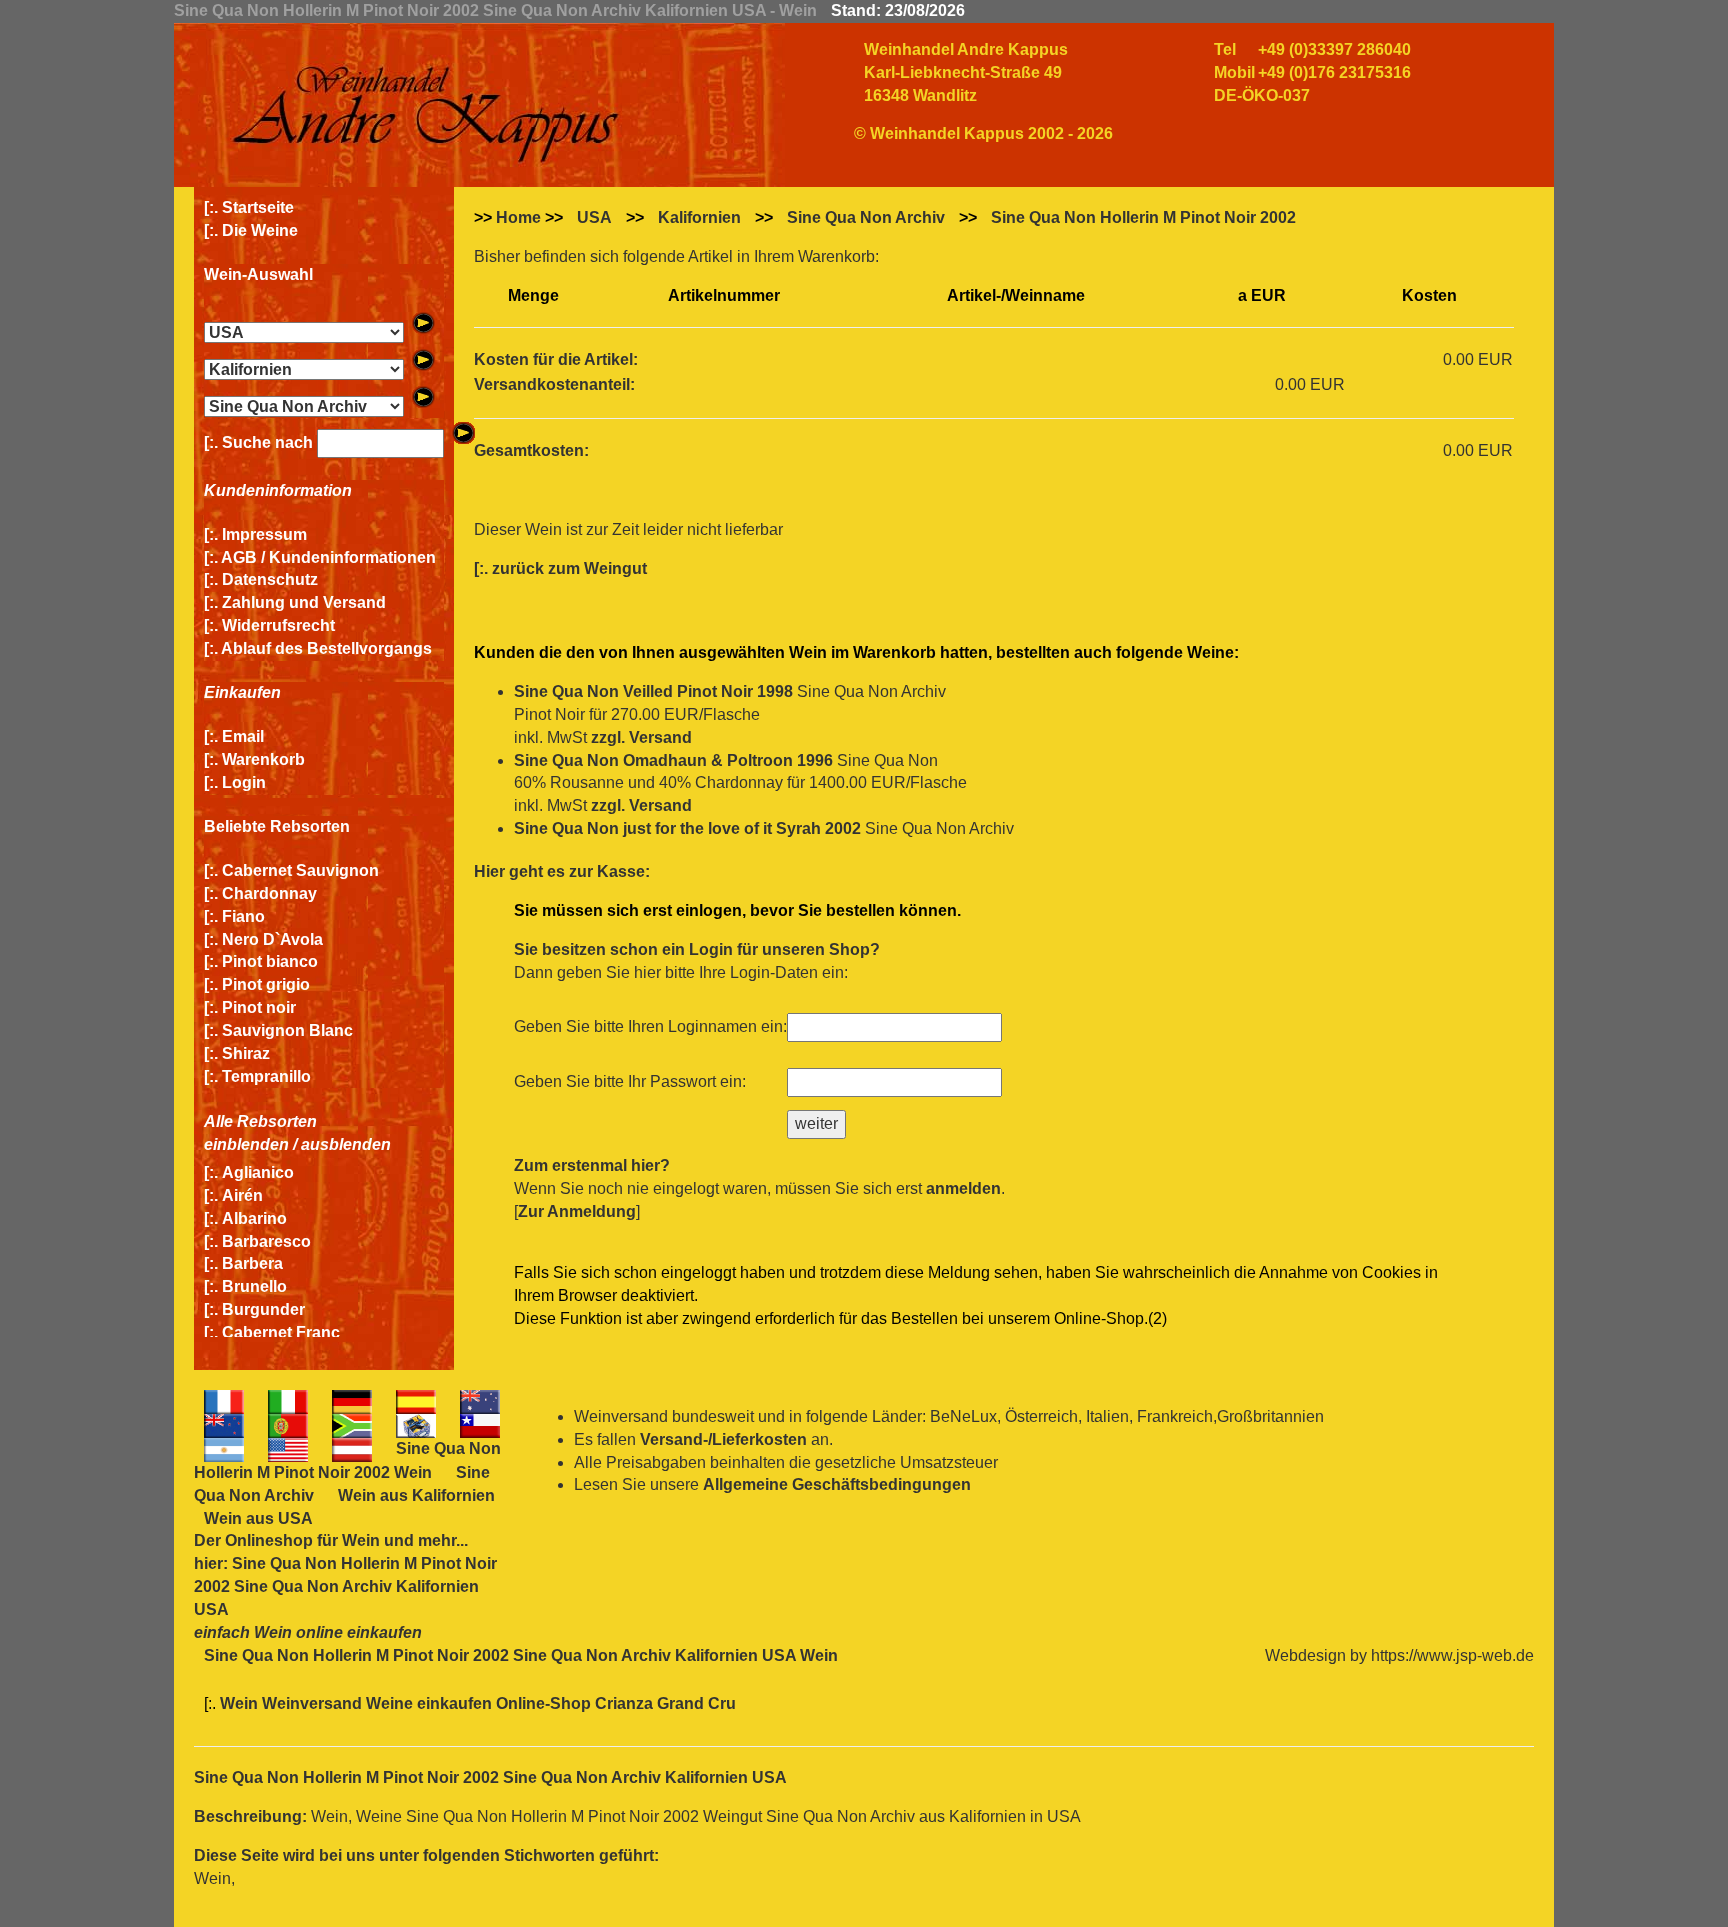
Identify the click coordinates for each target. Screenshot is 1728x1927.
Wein (361, 1540)
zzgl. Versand (641, 737)
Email (243, 736)
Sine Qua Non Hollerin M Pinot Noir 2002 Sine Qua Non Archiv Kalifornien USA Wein (521, 1655)
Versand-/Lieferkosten (723, 1439)
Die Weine (260, 230)
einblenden (246, 1144)
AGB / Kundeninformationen (328, 557)
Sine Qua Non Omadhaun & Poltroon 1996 (673, 760)
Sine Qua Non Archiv (866, 217)
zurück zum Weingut (569, 568)
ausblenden (346, 1144)
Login (244, 782)
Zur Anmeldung (577, 1211)
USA (594, 217)
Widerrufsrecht (278, 625)
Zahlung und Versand (304, 602)
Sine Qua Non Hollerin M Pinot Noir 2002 (1143, 217)
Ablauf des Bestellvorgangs (326, 648)
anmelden (963, 1188)
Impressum (264, 534)
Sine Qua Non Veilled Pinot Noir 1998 (653, 691)
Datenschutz (270, 579)
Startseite (258, 207)
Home (518, 217)
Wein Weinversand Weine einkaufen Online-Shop (407, 1703)
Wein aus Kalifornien (416, 1495)
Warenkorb (263, 759)
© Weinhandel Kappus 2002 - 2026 (983, 133)
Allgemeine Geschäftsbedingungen (837, 1484)
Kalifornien (699, 217)
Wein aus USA (258, 1518)
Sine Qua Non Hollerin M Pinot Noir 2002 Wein (347, 1460)
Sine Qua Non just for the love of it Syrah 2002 (687, 828)
